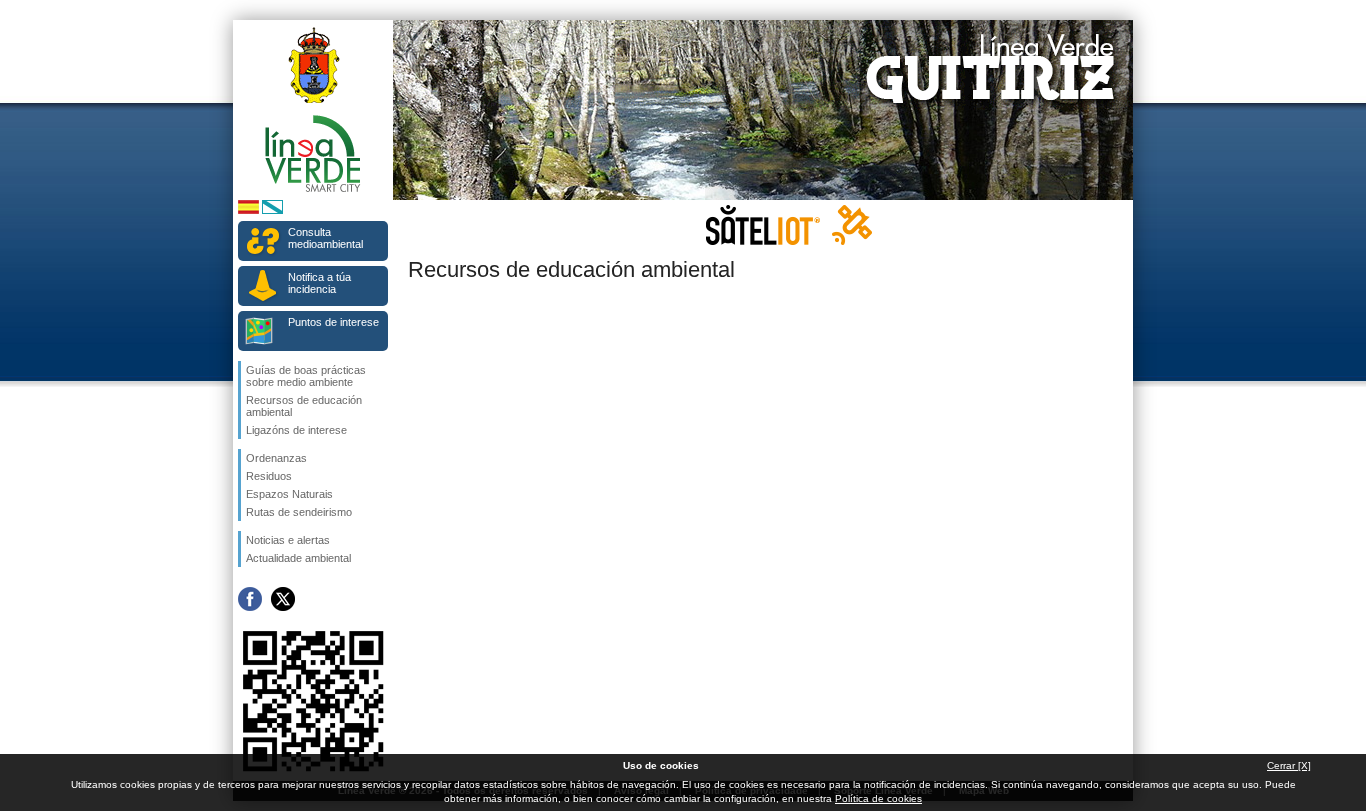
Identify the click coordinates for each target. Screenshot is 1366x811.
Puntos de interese (333, 322)
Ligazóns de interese (296, 430)
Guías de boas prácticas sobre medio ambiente (306, 376)
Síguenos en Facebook (250, 599)
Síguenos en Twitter (283, 599)
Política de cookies (878, 798)
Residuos (269, 476)
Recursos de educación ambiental (304, 406)
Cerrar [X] (1289, 765)
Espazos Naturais (289, 494)
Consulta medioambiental (325, 238)
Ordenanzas (276, 458)
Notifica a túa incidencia (319, 283)
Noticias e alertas (288, 540)
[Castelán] (248, 210)
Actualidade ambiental (298, 558)
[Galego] (272, 210)
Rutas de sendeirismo (299, 512)
